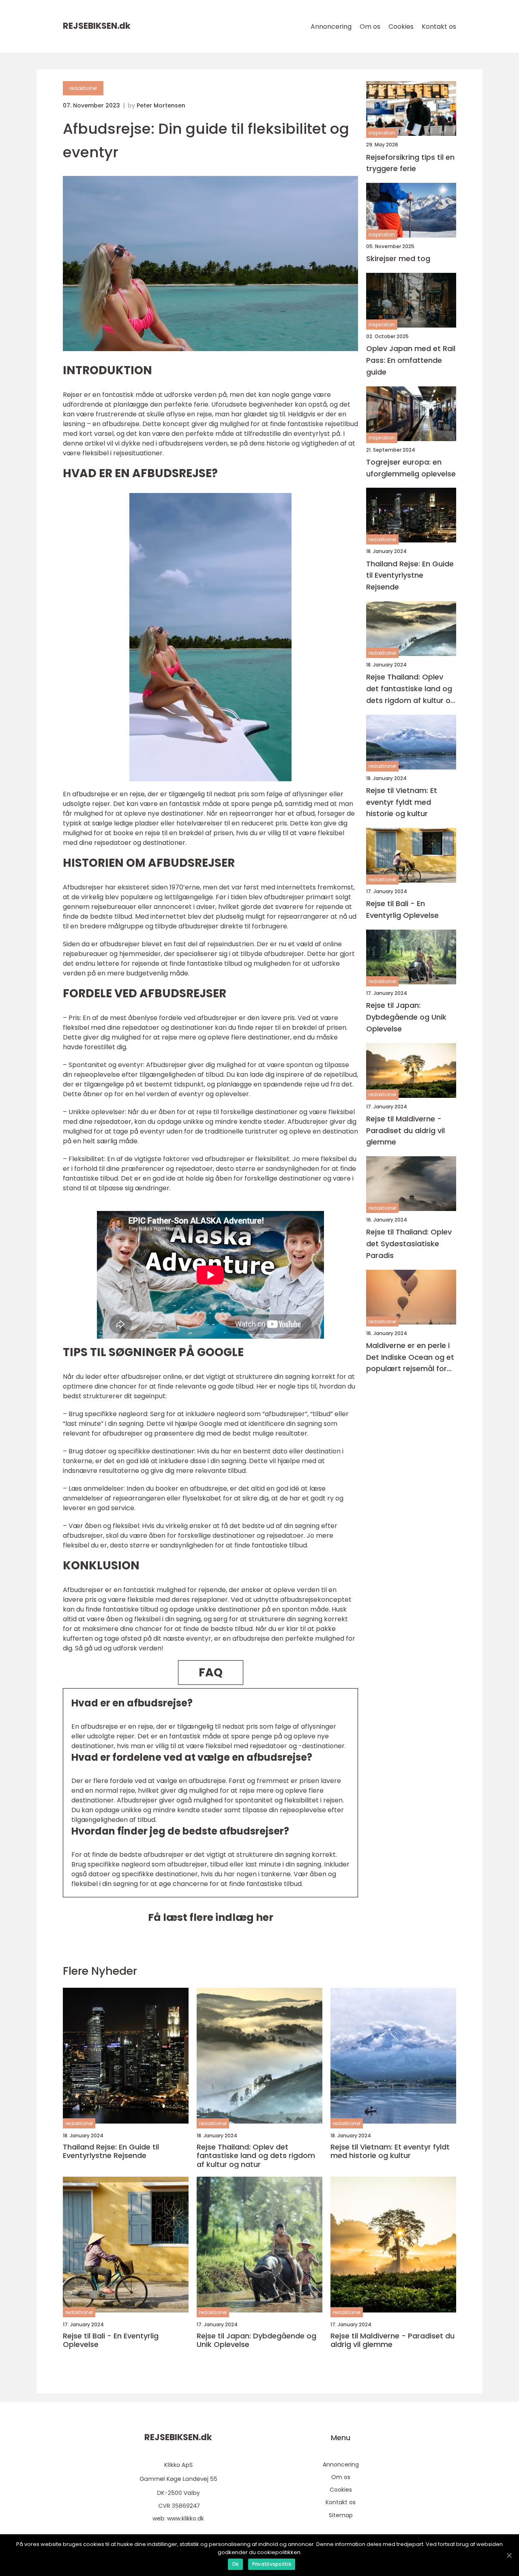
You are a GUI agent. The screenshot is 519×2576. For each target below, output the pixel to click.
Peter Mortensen (161, 105)
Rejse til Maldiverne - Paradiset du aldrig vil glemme (405, 1130)
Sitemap (341, 2515)
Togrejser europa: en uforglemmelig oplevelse (411, 468)
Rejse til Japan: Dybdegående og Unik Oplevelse (406, 1017)
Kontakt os (439, 27)
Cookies (401, 27)
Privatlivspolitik (272, 2564)
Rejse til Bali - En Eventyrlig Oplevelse (402, 909)
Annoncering (331, 27)
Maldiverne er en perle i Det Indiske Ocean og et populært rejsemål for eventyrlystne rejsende (410, 1358)
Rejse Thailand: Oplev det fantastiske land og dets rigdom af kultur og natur (411, 689)
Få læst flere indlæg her (211, 1917)
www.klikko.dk (186, 2518)
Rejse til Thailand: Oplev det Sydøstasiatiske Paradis (409, 1244)
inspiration (382, 133)
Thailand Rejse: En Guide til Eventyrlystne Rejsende (410, 575)
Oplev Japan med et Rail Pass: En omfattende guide (411, 360)
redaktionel (83, 88)
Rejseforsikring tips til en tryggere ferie (410, 163)
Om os (370, 27)
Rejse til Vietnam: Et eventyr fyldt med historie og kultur (402, 802)
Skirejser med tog (398, 258)
